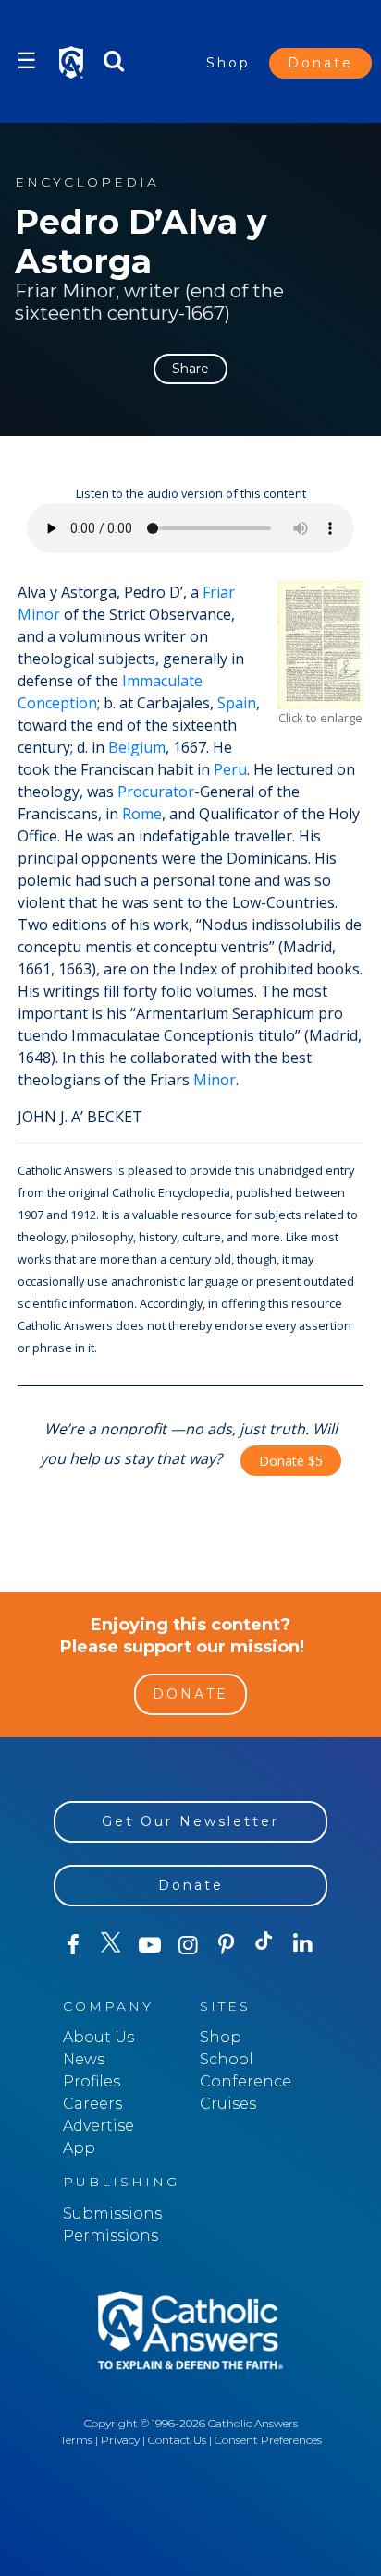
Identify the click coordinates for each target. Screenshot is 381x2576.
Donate (320, 63)
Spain (237, 703)
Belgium (137, 747)
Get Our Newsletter (190, 1821)
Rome (142, 814)
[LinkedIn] (303, 1944)
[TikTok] (264, 1945)
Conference (246, 2081)
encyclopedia (87, 182)
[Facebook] (73, 1945)
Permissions (111, 2236)
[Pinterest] (226, 1945)
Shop (228, 63)
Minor (39, 614)
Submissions (112, 2213)
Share (190, 369)
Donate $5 (291, 1461)
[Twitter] (111, 1945)
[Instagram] (187, 1945)
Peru (230, 769)
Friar (219, 592)
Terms (76, 2440)
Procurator (156, 792)
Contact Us (177, 2440)
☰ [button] (27, 60)
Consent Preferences (268, 2440)
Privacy (120, 2440)
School (227, 2059)
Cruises (228, 2104)
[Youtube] (149, 1945)
